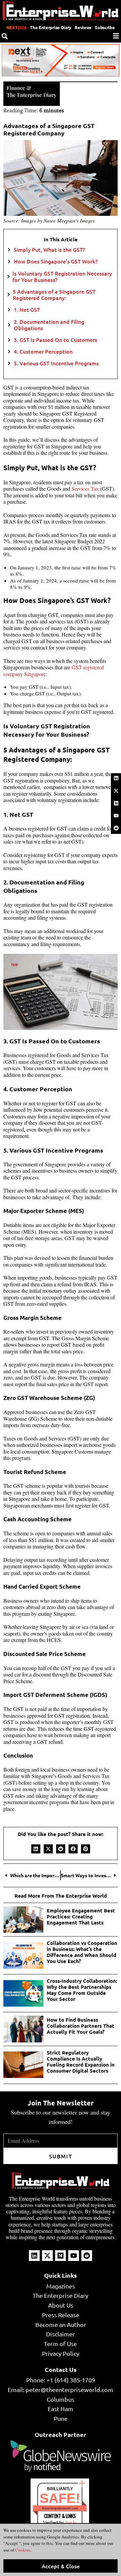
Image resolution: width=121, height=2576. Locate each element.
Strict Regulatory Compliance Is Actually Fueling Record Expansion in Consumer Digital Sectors (81, 2062)
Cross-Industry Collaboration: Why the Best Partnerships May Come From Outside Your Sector (82, 1990)
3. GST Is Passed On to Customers (55, 340)
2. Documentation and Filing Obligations (49, 325)
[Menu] (116, 36)
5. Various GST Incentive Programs (56, 363)
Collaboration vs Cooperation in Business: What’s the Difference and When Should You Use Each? (82, 1952)
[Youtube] (116, 816)
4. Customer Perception (43, 351)
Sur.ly (71, 2523)
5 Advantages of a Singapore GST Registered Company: (54, 295)
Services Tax (85, 488)
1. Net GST (27, 310)
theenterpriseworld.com (60, 2508)
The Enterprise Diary (51, 27)
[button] (36, 1849)
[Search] (5, 36)
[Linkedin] (116, 778)
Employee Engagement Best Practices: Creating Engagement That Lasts (81, 1916)
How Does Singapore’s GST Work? (56, 261)
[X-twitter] (116, 791)
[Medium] (116, 803)
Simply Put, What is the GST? (49, 250)
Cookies (22, 2550)
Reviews (83, 27)
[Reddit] (116, 828)
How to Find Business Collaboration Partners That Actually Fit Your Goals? (80, 2026)
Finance (16, 88)
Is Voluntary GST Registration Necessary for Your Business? (62, 277)
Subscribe (105, 27)
